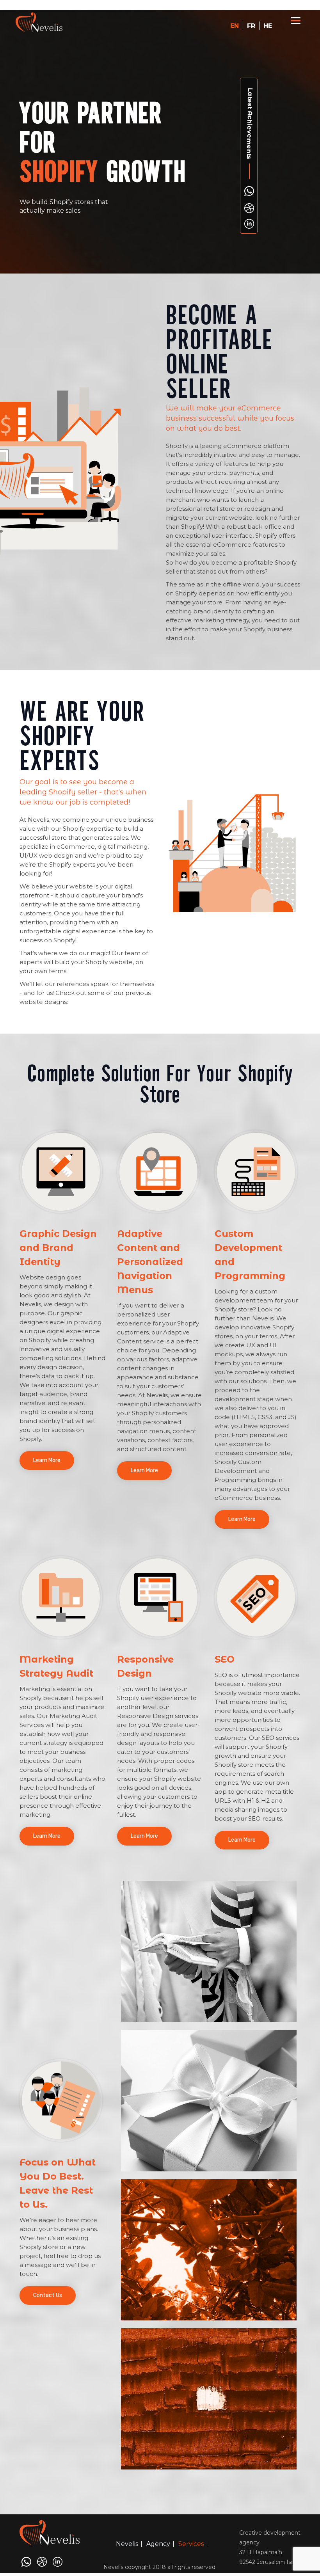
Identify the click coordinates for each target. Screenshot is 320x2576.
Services (191, 2544)
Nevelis (127, 2544)
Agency (158, 2544)
